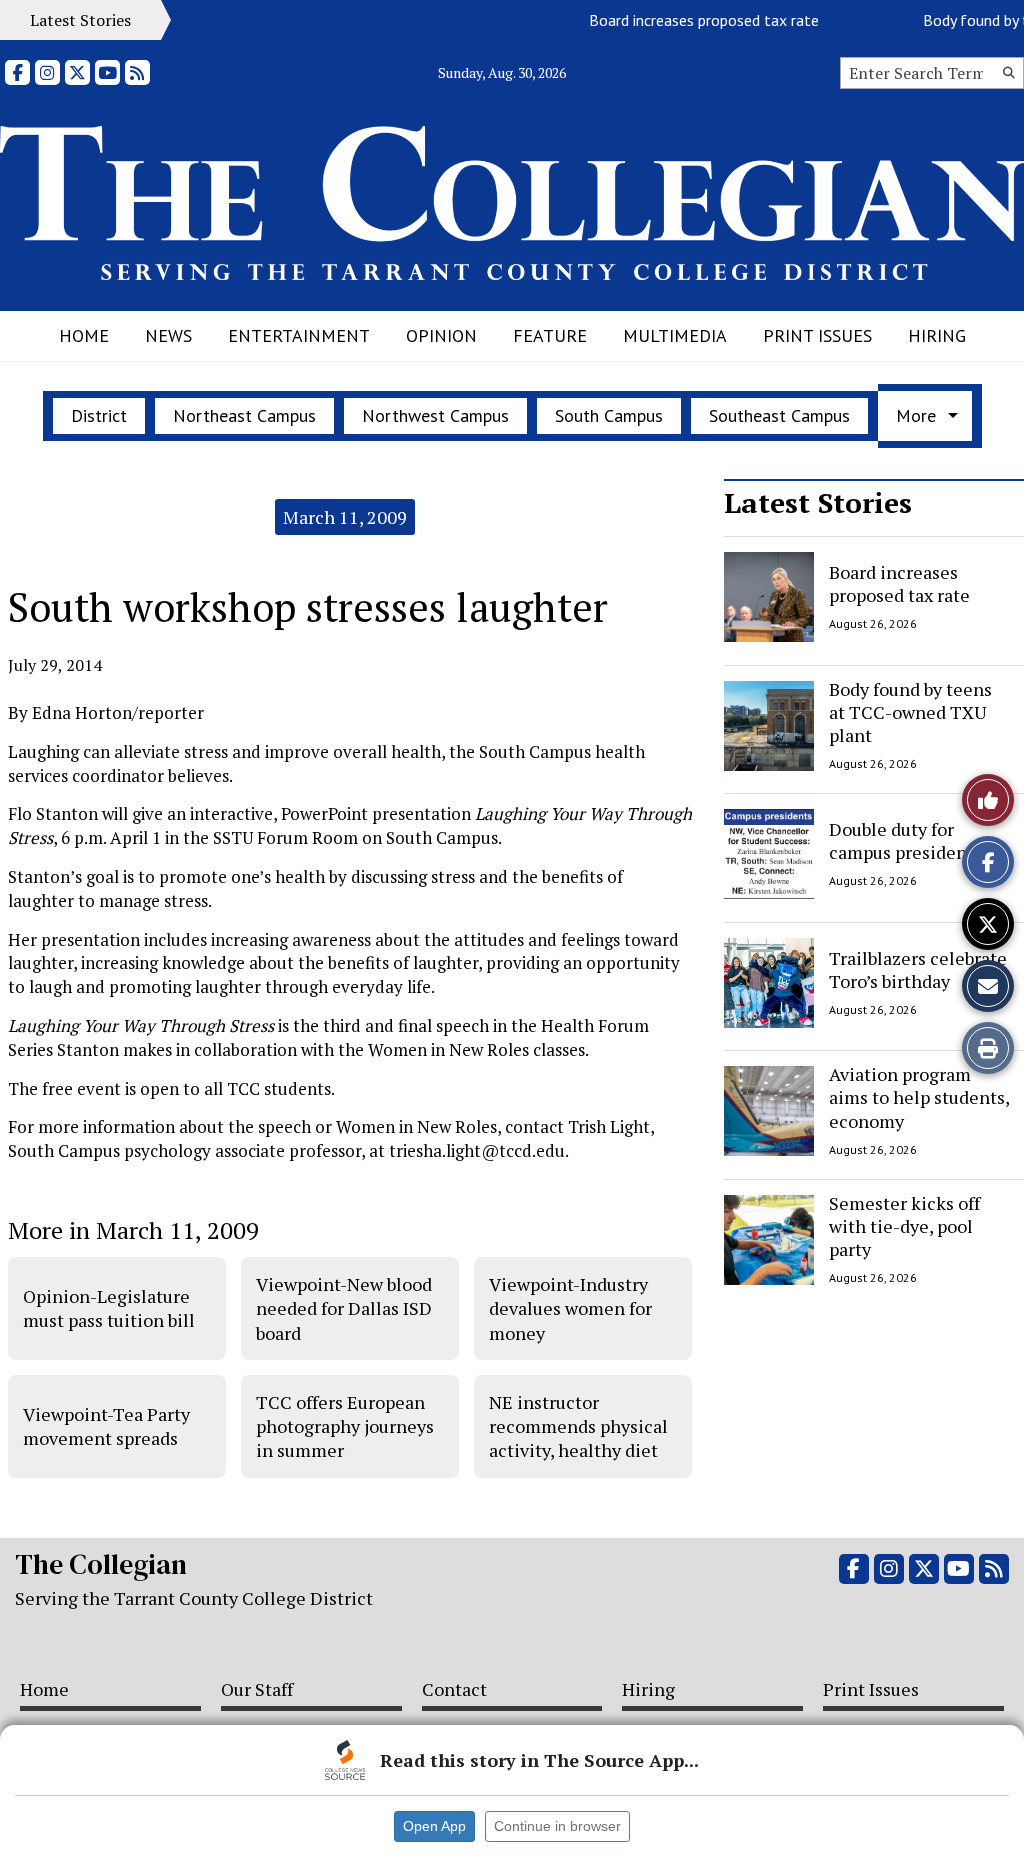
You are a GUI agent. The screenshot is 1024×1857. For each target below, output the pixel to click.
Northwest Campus (435, 415)
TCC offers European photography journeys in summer (345, 1426)
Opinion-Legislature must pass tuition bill (109, 1308)
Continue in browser (557, 1826)
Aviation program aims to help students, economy (919, 1097)
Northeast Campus (244, 415)
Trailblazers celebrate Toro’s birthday (918, 968)
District (99, 415)
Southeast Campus (779, 415)
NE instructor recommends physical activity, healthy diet (578, 1426)
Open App (434, 1826)
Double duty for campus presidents (905, 840)
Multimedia (675, 335)
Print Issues (817, 335)
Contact (454, 1689)
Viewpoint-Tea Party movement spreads (106, 1426)
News (168, 335)
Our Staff (257, 1689)
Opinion (441, 335)
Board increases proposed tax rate (684, 20)
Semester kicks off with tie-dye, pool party (904, 1226)
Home (84, 335)
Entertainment (299, 335)
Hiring (937, 335)
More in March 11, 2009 (133, 1230)
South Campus (609, 415)
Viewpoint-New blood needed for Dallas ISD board (344, 1308)
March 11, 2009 (345, 517)
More (916, 415)
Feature (550, 335)
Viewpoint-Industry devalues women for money (570, 1308)
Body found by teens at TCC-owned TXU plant (910, 712)
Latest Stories (818, 502)
